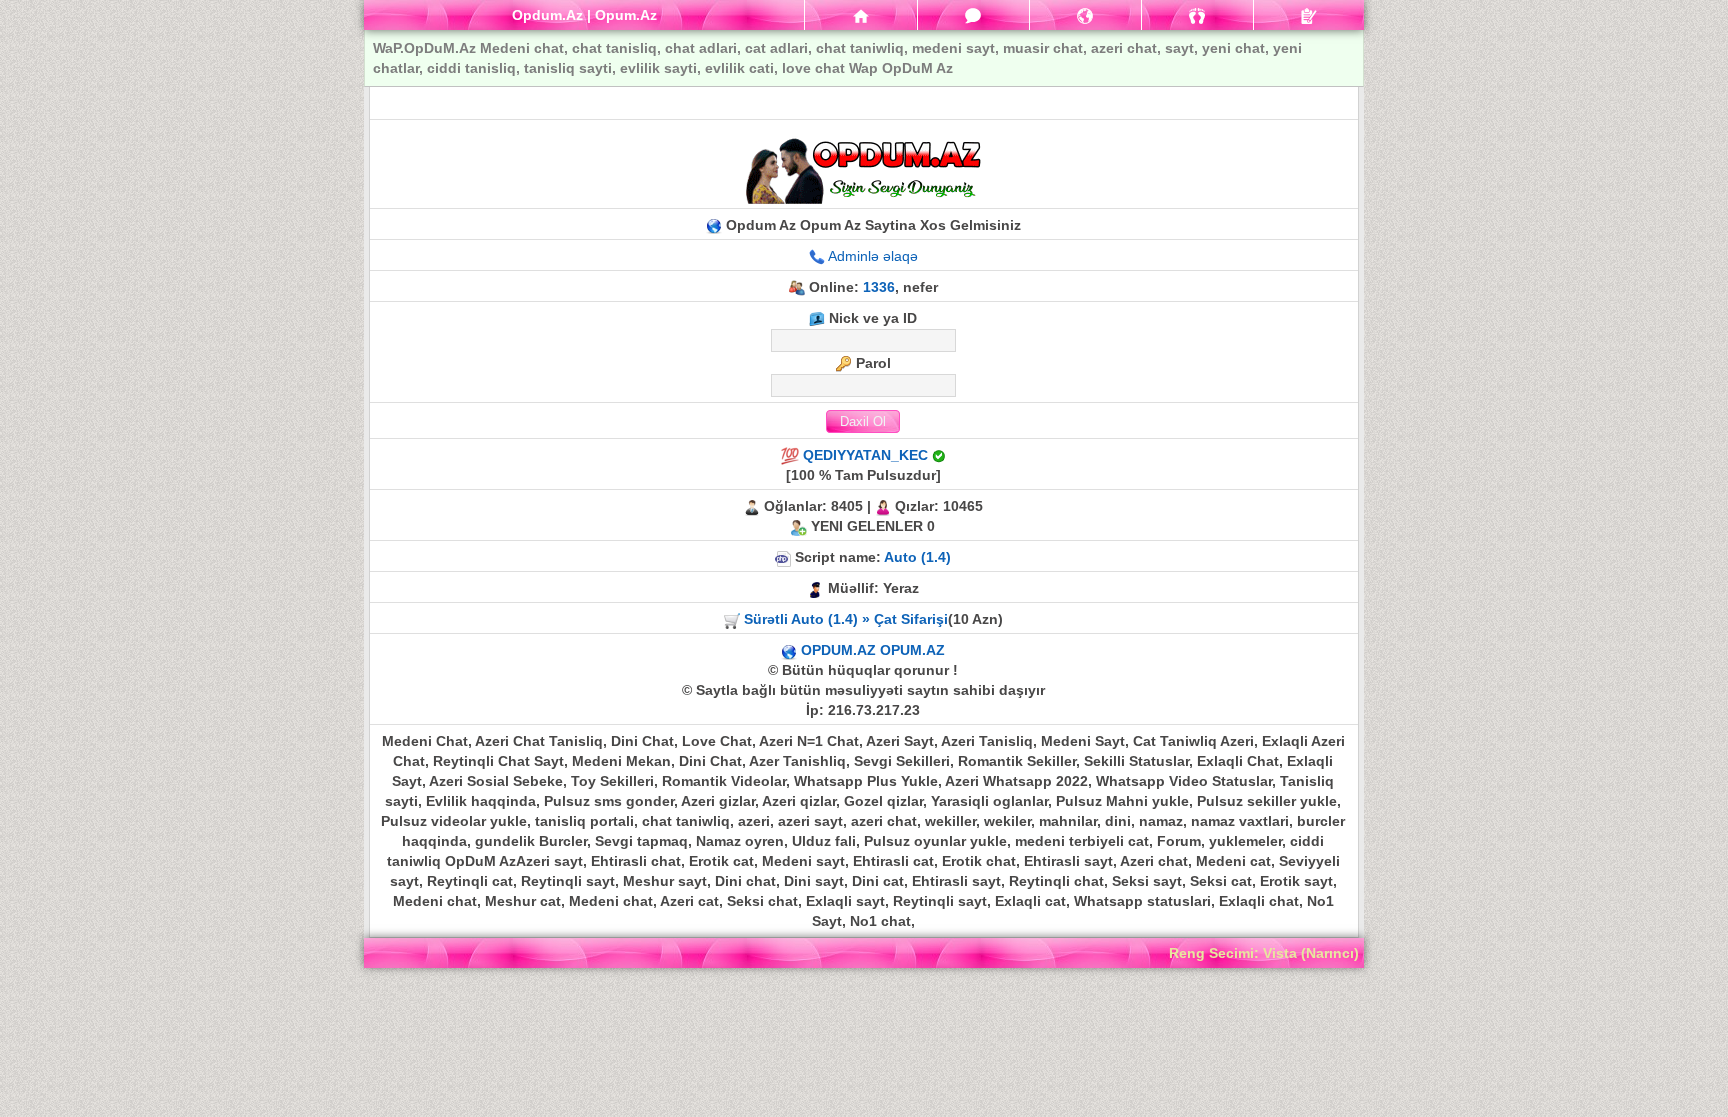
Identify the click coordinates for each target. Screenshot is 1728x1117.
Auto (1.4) (917, 557)
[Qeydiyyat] (1309, 15)
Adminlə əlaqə (873, 256)
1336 (879, 287)
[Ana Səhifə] (860, 15)
